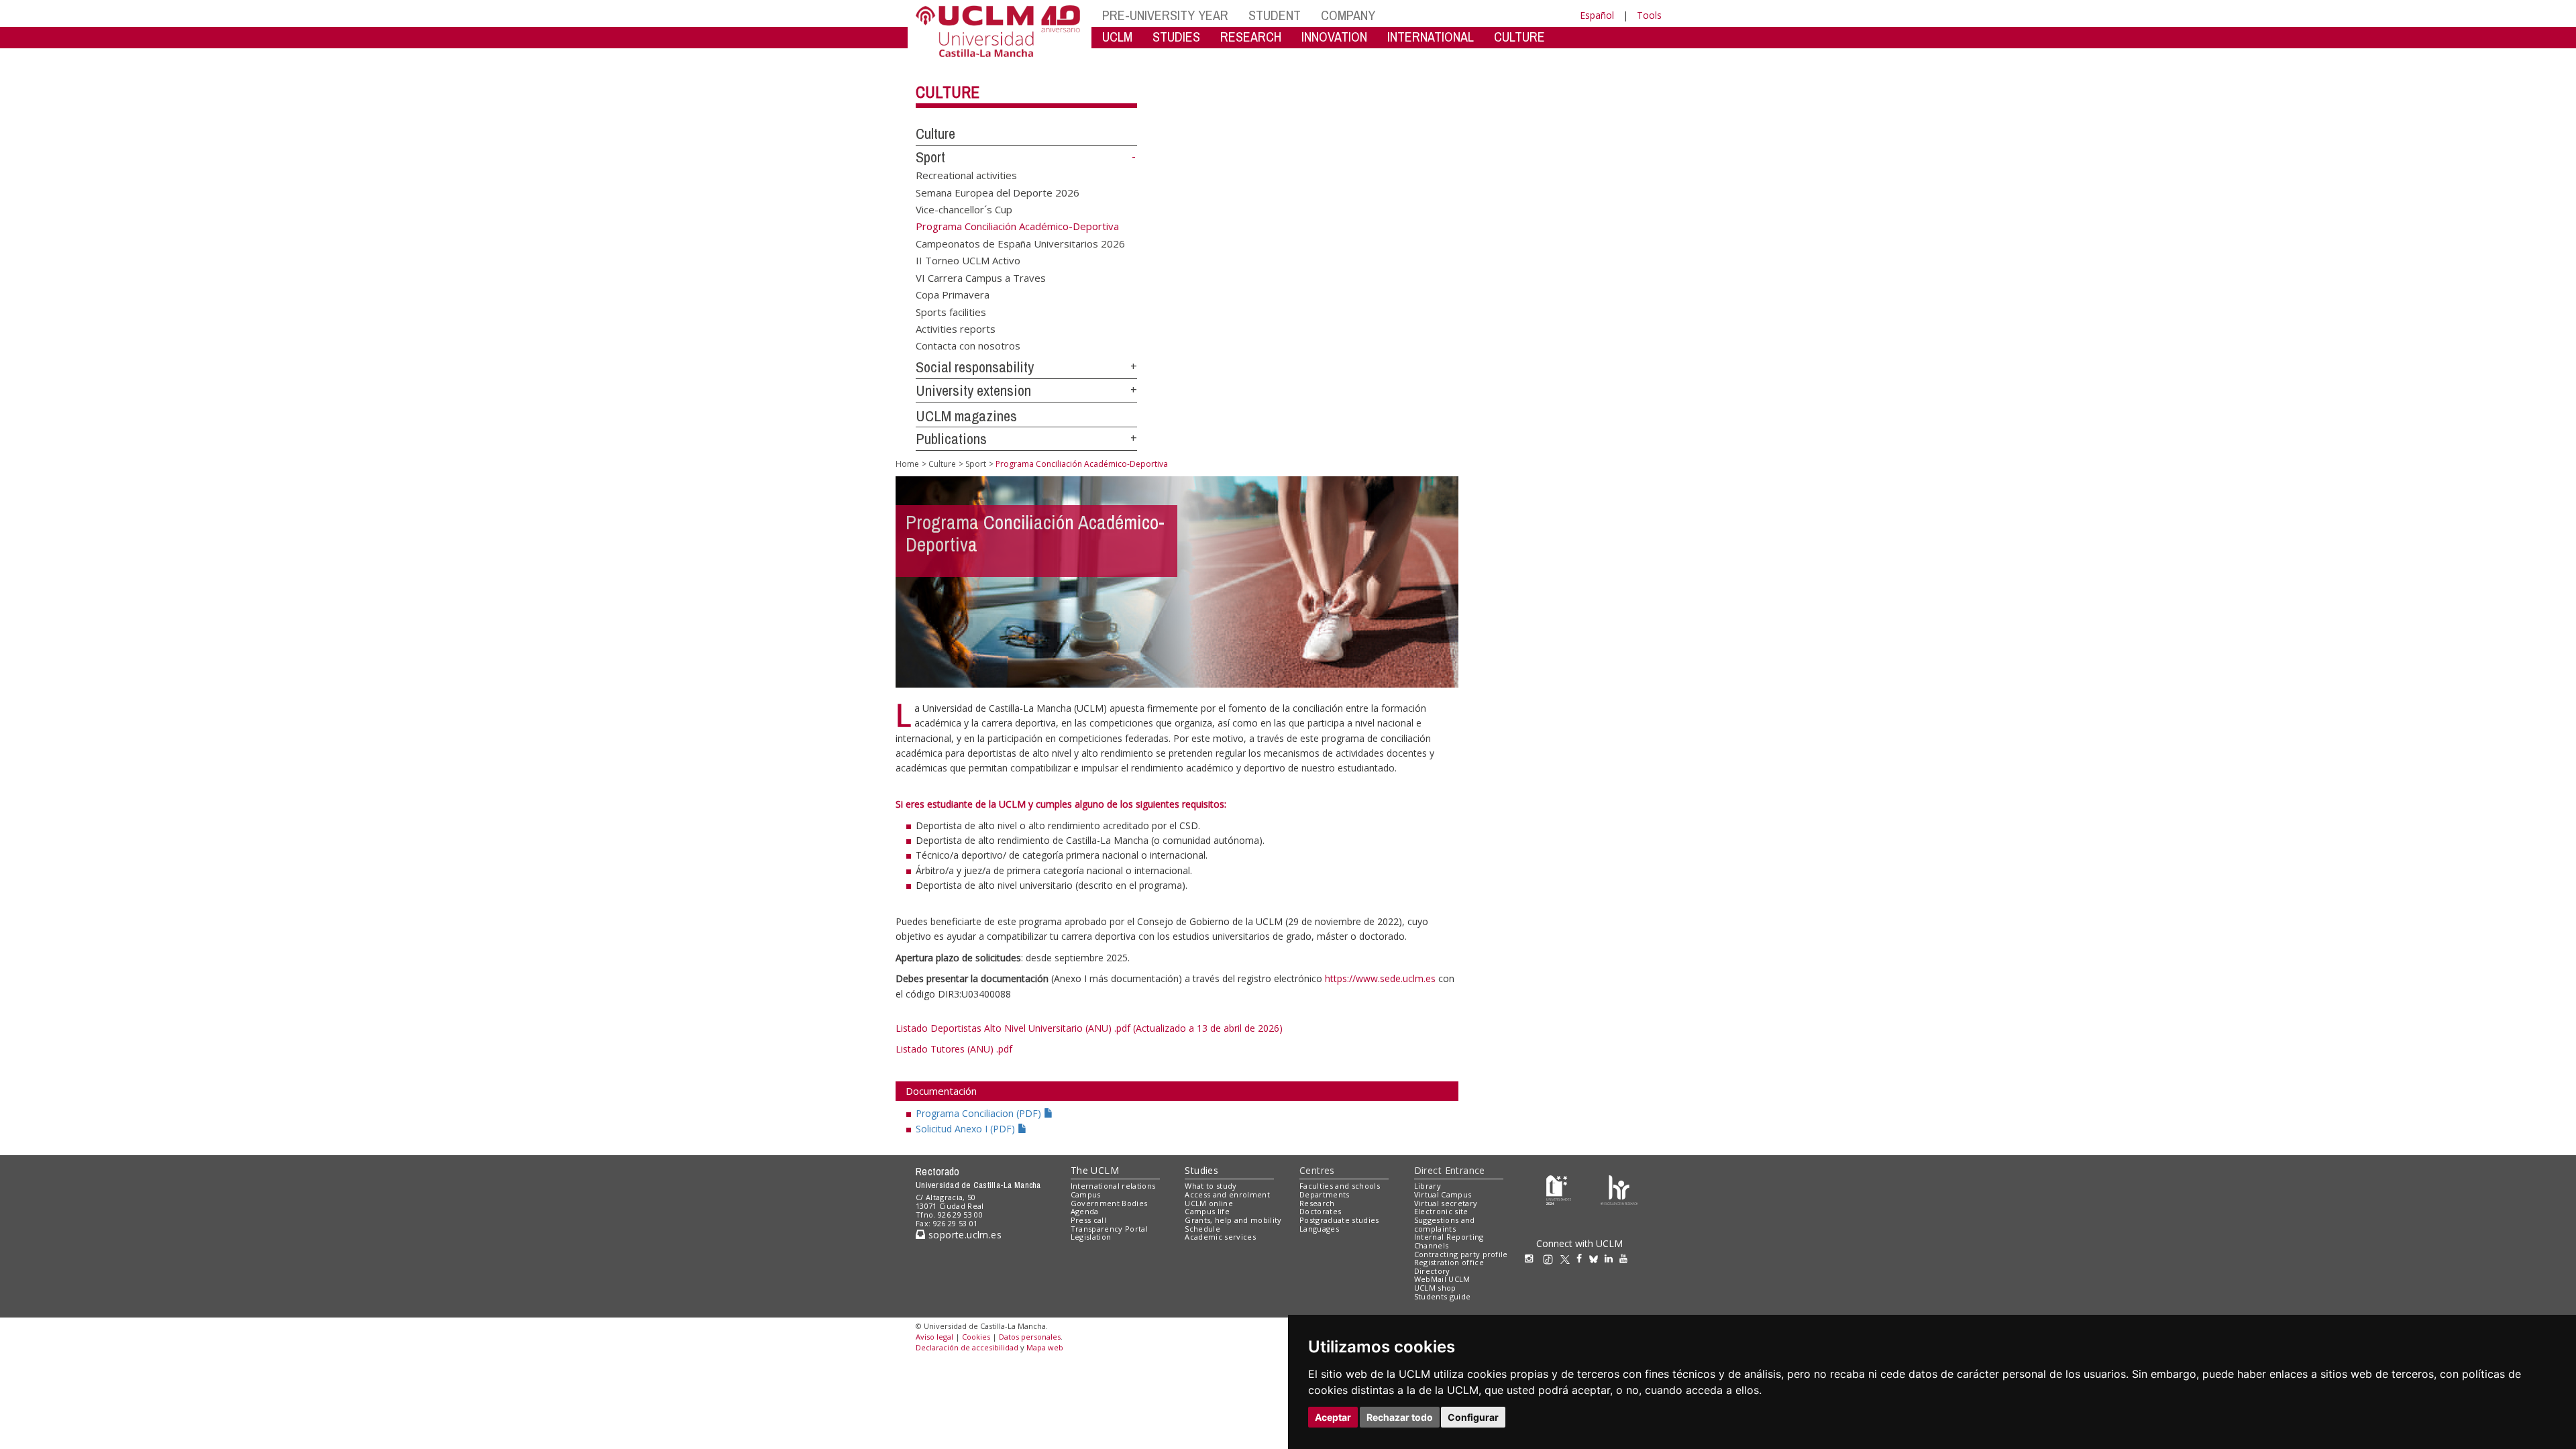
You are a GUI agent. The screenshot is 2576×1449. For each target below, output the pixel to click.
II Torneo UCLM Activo (968, 260)
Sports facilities (951, 311)
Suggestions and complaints (1445, 1224)
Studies (1201, 1170)
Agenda (1085, 1211)
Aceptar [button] (1333, 1417)
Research (1317, 1203)
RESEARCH (1251, 37)
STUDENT (1275, 15)
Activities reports (956, 329)
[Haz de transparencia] (1559, 1189)
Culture (948, 92)
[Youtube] (1627, 1258)
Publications (951, 439)
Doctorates (1320, 1211)
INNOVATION (1334, 37)
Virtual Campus (1443, 1194)
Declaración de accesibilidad (967, 1347)
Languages (1319, 1229)
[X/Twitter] (1568, 1258)
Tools (1649, 15)
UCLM (1117, 37)
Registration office (1449, 1262)
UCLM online (1209, 1203)
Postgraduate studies (1339, 1220)
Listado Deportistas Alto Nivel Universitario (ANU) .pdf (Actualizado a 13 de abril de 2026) (1089, 1028)
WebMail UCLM (1442, 1279)
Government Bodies (1109, 1203)
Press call (1088, 1220)
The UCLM (1095, 1170)
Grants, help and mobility (1233, 1220)
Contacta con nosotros (968, 345)
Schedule (1202, 1229)
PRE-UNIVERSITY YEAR (1165, 15)
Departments (1325, 1194)
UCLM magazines (966, 416)
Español (1597, 15)
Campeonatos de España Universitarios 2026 (1020, 243)
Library (1428, 1186)
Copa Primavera (953, 294)
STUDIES (1176, 37)
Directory (1432, 1271)
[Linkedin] (1609, 1258)
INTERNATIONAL (1431, 37)
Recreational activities (966, 175)
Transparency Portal (1109, 1229)
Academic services (1220, 1237)
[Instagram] (1532, 1258)
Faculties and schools (1340, 1186)
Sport (930, 157)
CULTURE (1519, 37)
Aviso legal (934, 1337)
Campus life (1207, 1211)
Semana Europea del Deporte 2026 (998, 192)
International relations (1113, 1186)
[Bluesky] (1597, 1258)
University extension (973, 390)
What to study (1211, 1186)
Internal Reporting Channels (1449, 1241)
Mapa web (1045, 1347)
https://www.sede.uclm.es (1380, 978)
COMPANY (1348, 15)
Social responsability (975, 367)
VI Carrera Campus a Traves (981, 277)
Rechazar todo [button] (1400, 1417)
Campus (1086, 1194)
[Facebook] (1582, 1258)
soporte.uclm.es (963, 1235)
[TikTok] (1551, 1258)
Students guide (1443, 1296)
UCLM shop (1435, 1288)
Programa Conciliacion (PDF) (980, 1113)
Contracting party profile (1461, 1254)
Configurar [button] (1473, 1417)
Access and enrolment (1227, 1194)
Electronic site (1441, 1211)
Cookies (976, 1337)
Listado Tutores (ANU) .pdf (954, 1049)
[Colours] (1619, 1189)
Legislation (1091, 1237)
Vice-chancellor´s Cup (964, 209)
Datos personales (1030, 1337)
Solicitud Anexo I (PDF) (967, 1129)
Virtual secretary (1446, 1203)
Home (907, 464)
